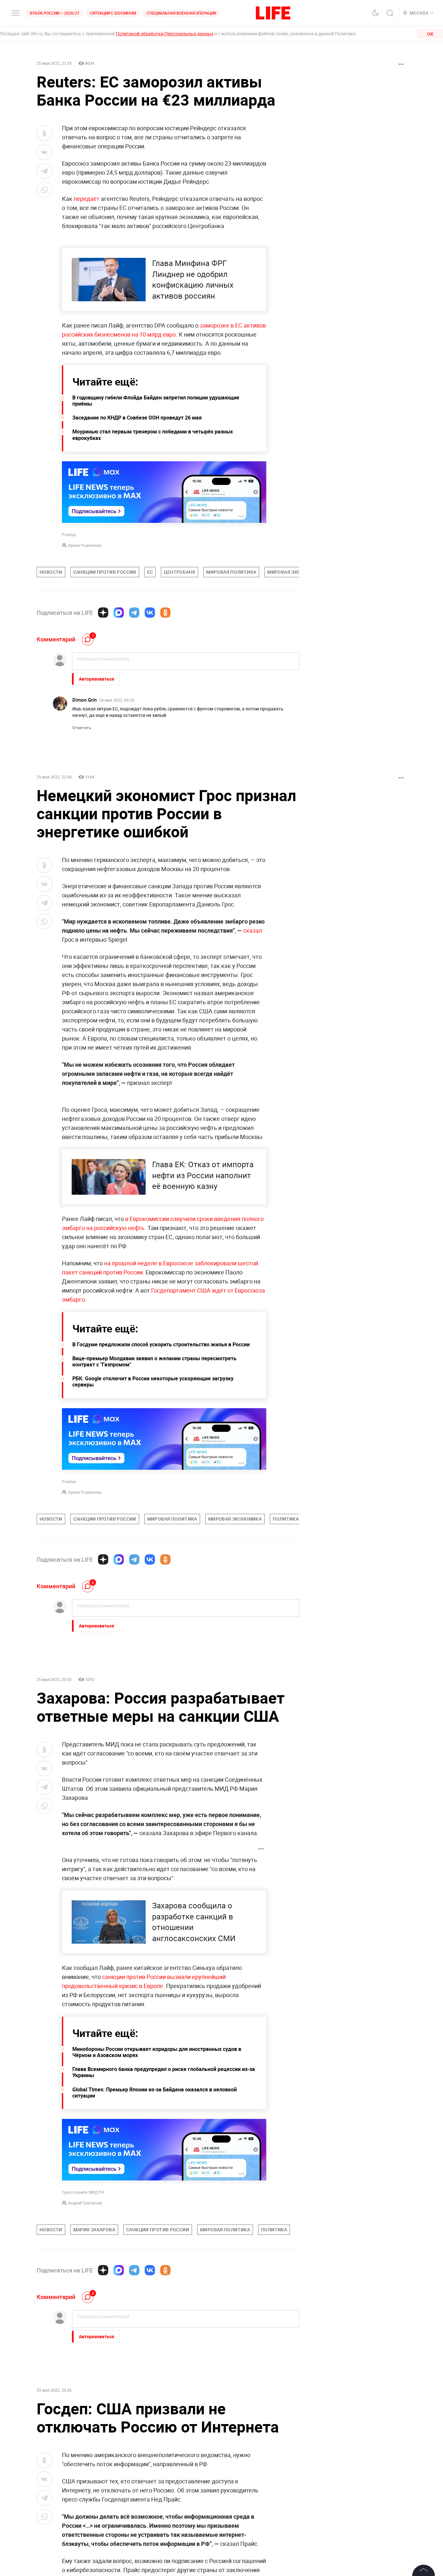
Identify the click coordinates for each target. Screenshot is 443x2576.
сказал (253, 930)
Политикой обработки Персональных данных (165, 34)
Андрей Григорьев (85, 2203)
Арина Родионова (85, 545)
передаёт (87, 199)
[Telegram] (134, 613)
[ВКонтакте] (150, 613)
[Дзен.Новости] (103, 613)
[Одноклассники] (165, 613)
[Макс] (119, 613)
